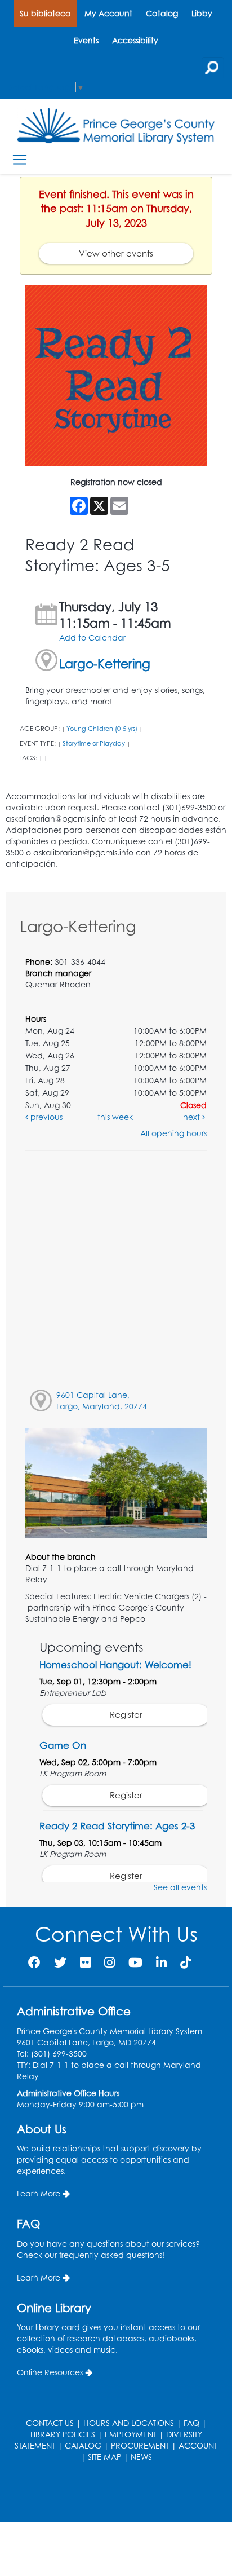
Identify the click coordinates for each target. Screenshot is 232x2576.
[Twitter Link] (60, 1962)
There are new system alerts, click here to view (110, 2493)
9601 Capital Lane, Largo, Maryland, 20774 (102, 1401)
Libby (202, 13)
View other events (116, 253)
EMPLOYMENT (131, 2434)
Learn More (39, 2193)
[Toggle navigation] (19, 160)
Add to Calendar (92, 638)
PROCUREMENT (140, 2445)
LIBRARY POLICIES (63, 2434)
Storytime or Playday (94, 743)
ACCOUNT (198, 2445)
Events (86, 40)
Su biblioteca (45, 13)
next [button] (193, 1117)
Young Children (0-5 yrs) (102, 729)
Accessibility (135, 40)
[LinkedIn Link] (161, 1962)
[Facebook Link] (34, 1962)
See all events (180, 1887)
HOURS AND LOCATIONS (129, 2423)
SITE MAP (104, 2457)
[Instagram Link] (110, 1962)
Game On (63, 1745)
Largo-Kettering (105, 663)
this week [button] (115, 1117)
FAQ (191, 2423)
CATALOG (83, 2445)
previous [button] (45, 1117)
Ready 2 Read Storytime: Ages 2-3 (117, 1826)
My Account (108, 13)
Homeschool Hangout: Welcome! (115, 1664)
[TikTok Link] (186, 1962)
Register (126, 1715)
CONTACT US (50, 2423)
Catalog (162, 13)
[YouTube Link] (135, 1962)
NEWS (141, 2457)
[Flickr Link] (85, 1962)
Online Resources (50, 2372)
